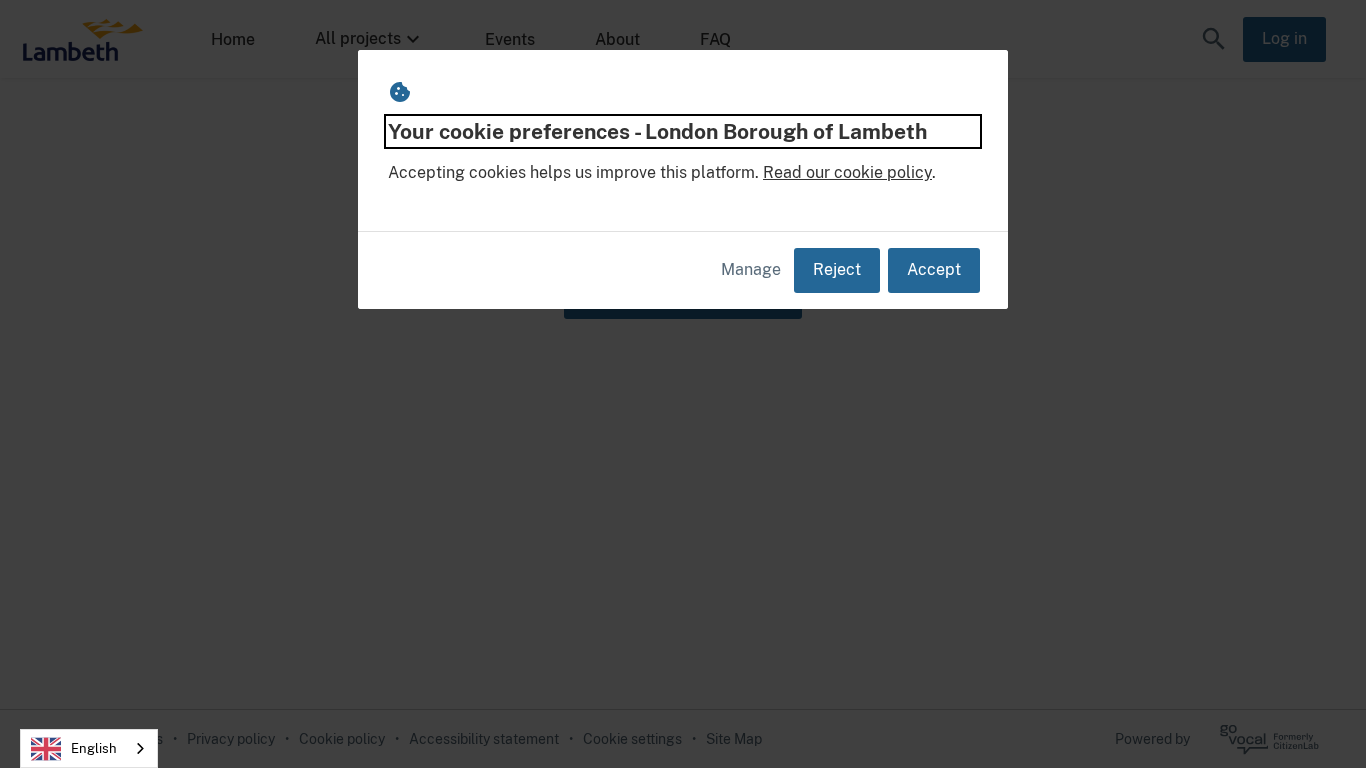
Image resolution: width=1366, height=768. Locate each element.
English (94, 748)
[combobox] (89, 748)
